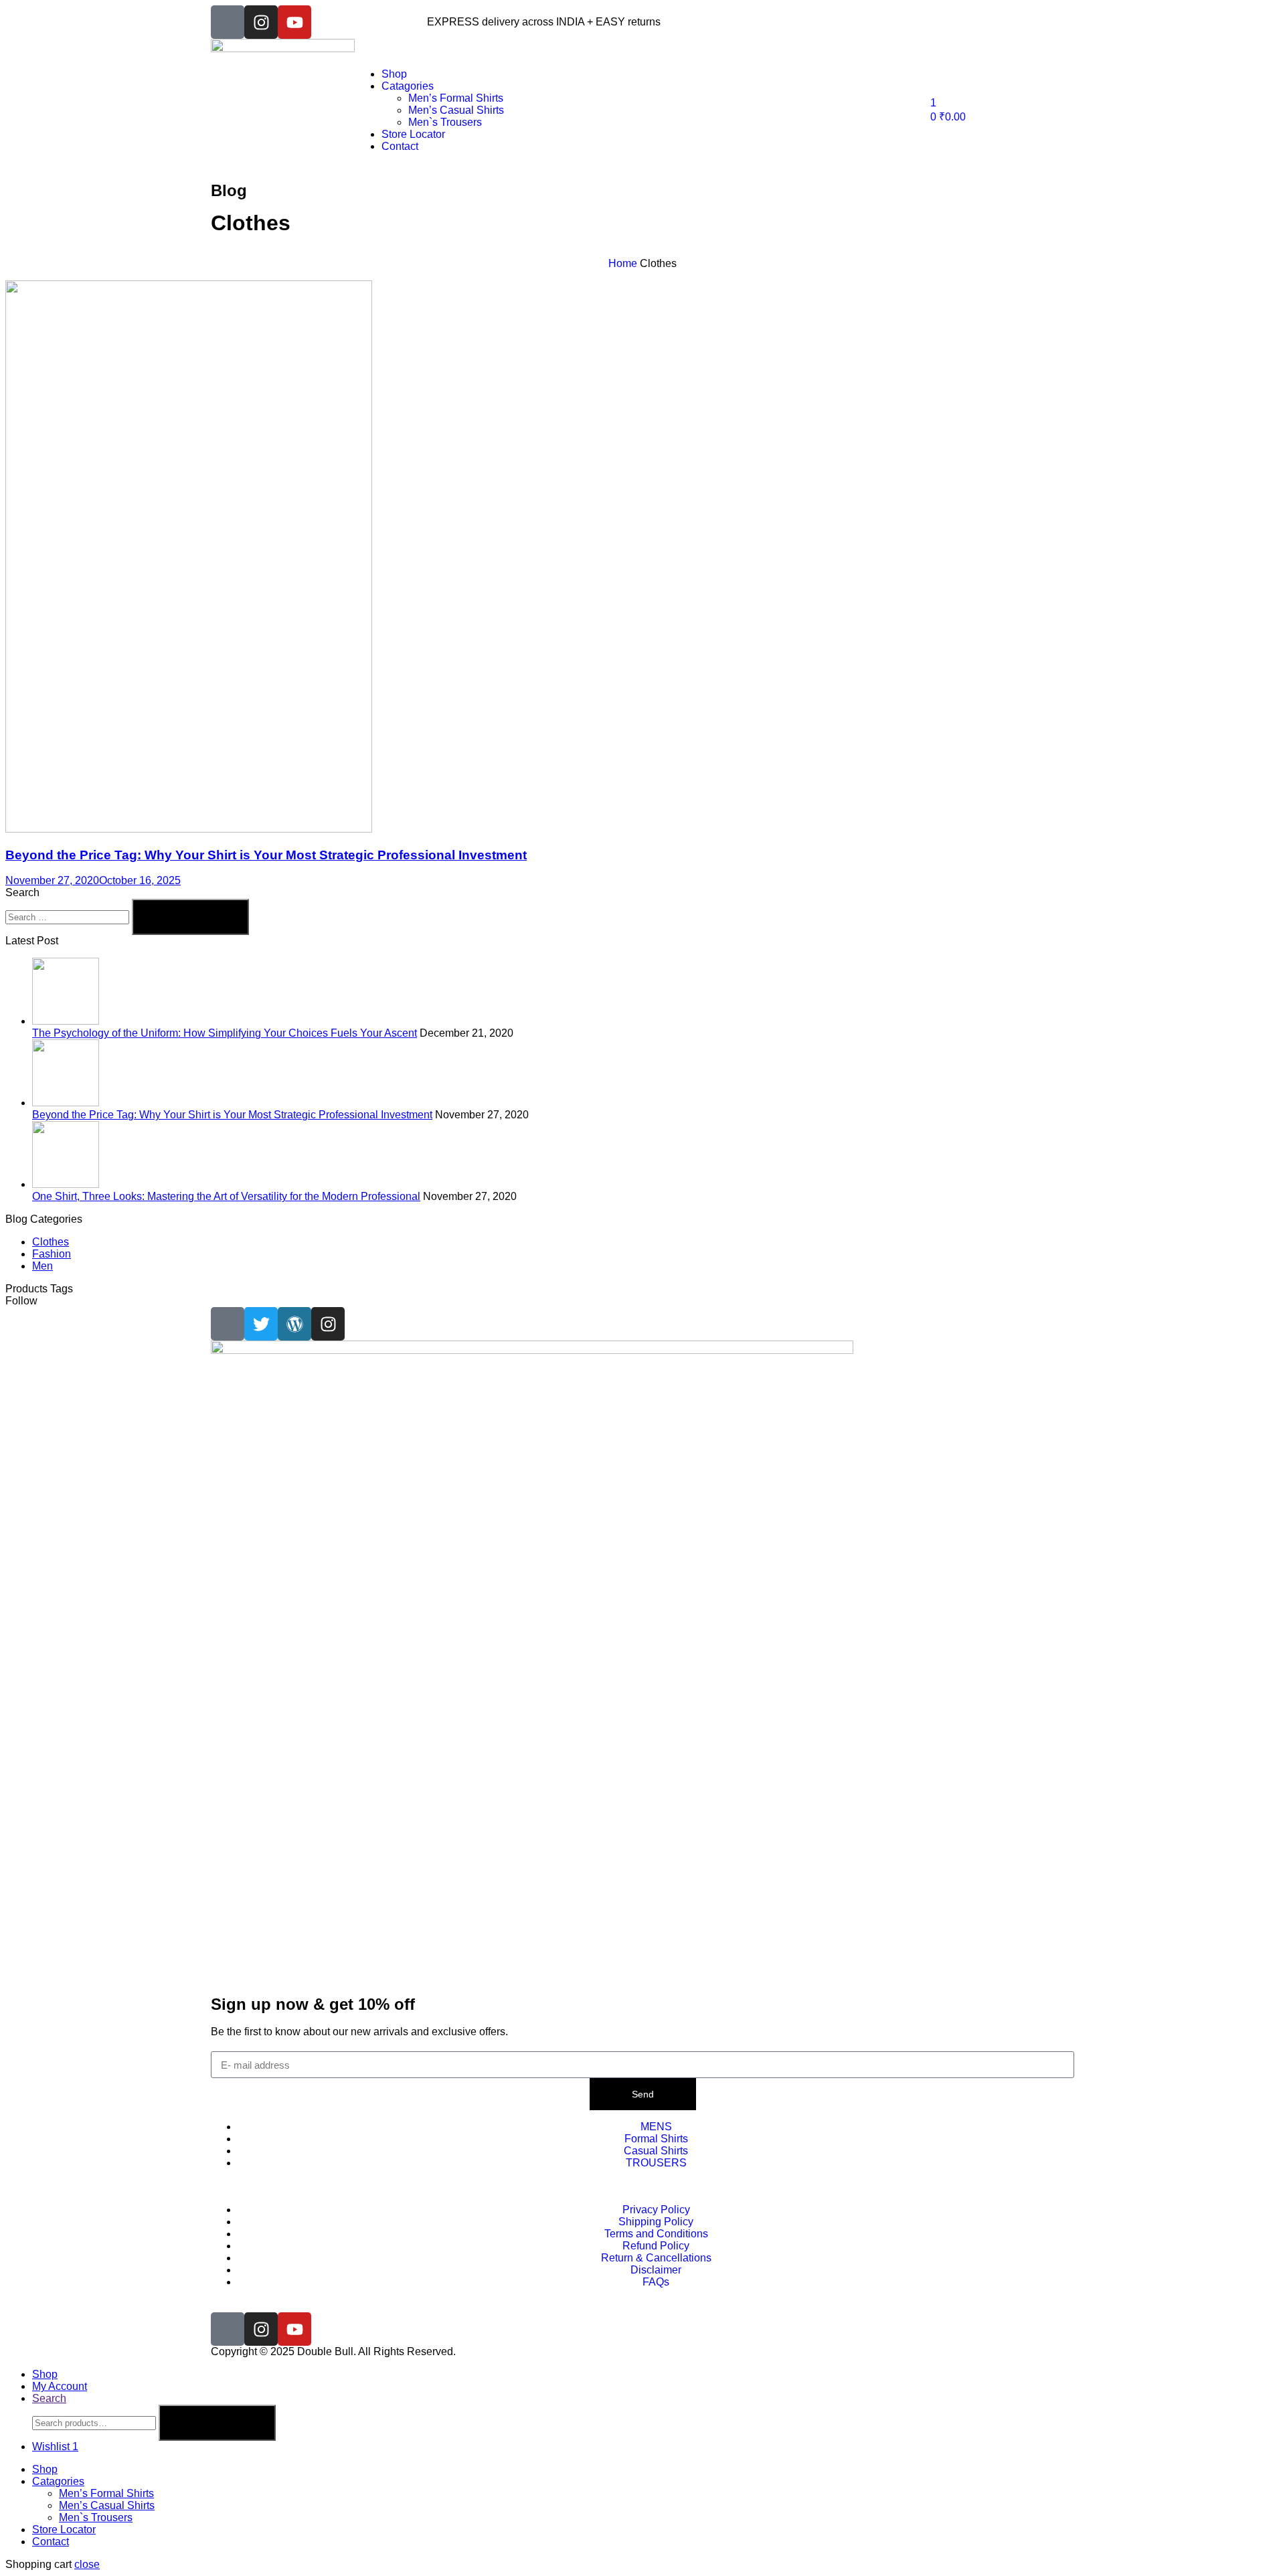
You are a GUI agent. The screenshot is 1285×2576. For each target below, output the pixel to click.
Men (42, 1266)
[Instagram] (261, 22)
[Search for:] (69, 917)
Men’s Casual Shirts (107, 2505)
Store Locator (64, 2529)
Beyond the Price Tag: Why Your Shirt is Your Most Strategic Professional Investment (266, 855)
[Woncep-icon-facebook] (228, 22)
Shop (45, 2469)
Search (217, 2423)
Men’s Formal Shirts (106, 2493)
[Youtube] (294, 22)
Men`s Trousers (96, 2517)
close (87, 2564)
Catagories (58, 2481)
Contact (51, 2542)
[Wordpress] (294, 1324)
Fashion (52, 1254)
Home (623, 263)
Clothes (51, 1242)
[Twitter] (261, 1324)
